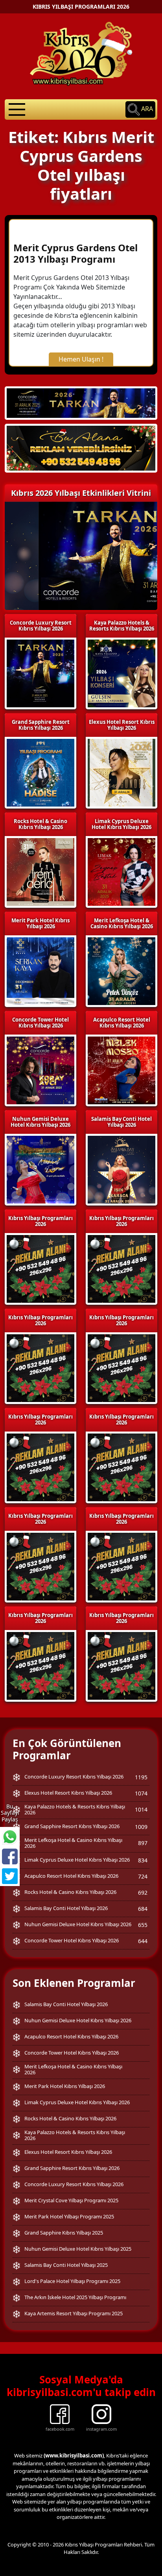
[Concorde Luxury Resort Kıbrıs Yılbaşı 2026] (81, 402)
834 (143, 1860)
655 (143, 1925)
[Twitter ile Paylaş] (10, 1876)
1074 (141, 1793)
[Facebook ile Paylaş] (10, 1856)
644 (143, 1941)
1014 (141, 1809)
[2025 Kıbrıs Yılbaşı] (40, 1268)
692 (143, 1893)
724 (143, 1876)
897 (143, 1843)
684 (143, 1909)
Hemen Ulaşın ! (81, 359)
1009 (141, 1827)
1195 (141, 1777)
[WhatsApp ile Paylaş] (10, 1837)
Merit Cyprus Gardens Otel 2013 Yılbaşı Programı (75, 253)
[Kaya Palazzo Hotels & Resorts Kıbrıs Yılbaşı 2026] (81, 448)
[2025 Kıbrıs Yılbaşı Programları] (121, 1268)
